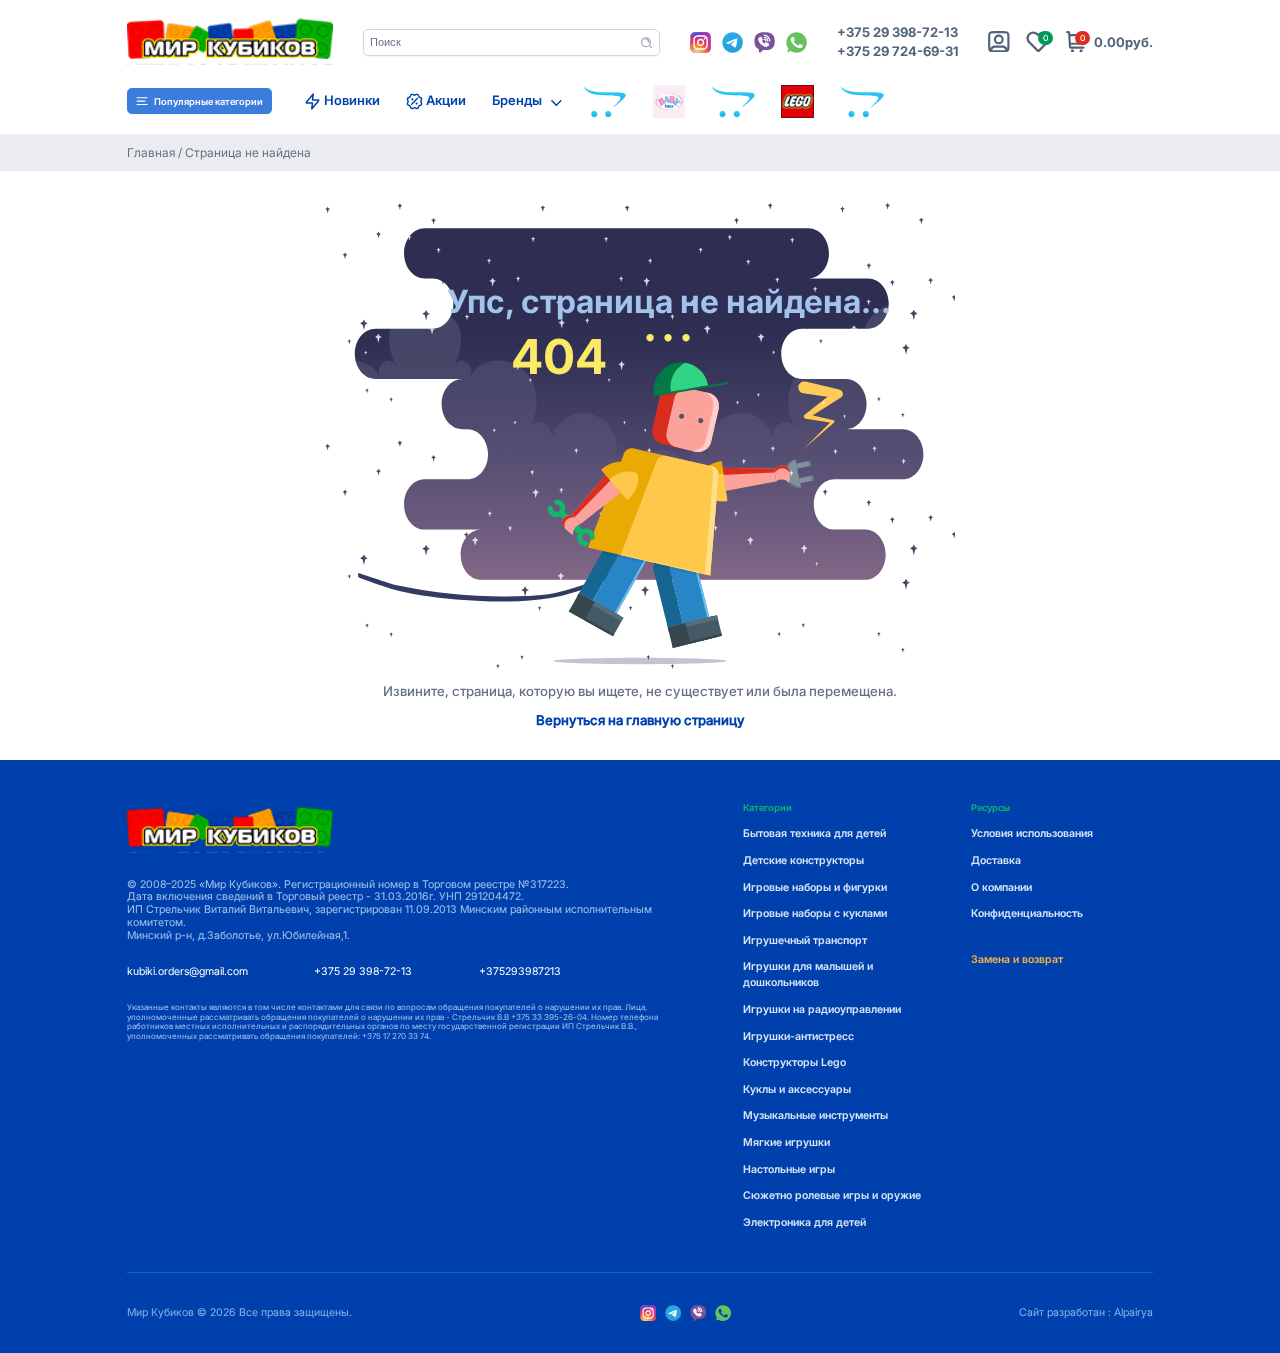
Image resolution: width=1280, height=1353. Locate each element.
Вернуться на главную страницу (640, 720)
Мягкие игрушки (786, 1142)
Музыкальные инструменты (815, 1115)
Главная (151, 153)
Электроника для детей (804, 1222)
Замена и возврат (1017, 959)
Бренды (517, 100)
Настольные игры (789, 1169)
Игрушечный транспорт (805, 940)
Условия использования (1032, 833)
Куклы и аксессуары (797, 1089)
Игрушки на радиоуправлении (822, 1009)
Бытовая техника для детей (814, 833)
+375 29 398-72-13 (897, 32)
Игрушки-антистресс (798, 1036)
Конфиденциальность (1027, 913)
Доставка (996, 860)
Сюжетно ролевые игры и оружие (832, 1195)
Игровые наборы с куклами (815, 913)
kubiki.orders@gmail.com (187, 971)
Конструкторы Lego (794, 1062)
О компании (1001, 887)
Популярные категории (208, 101)
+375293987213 (520, 971)
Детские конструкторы (803, 860)
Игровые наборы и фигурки (815, 887)
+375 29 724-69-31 (898, 51)
